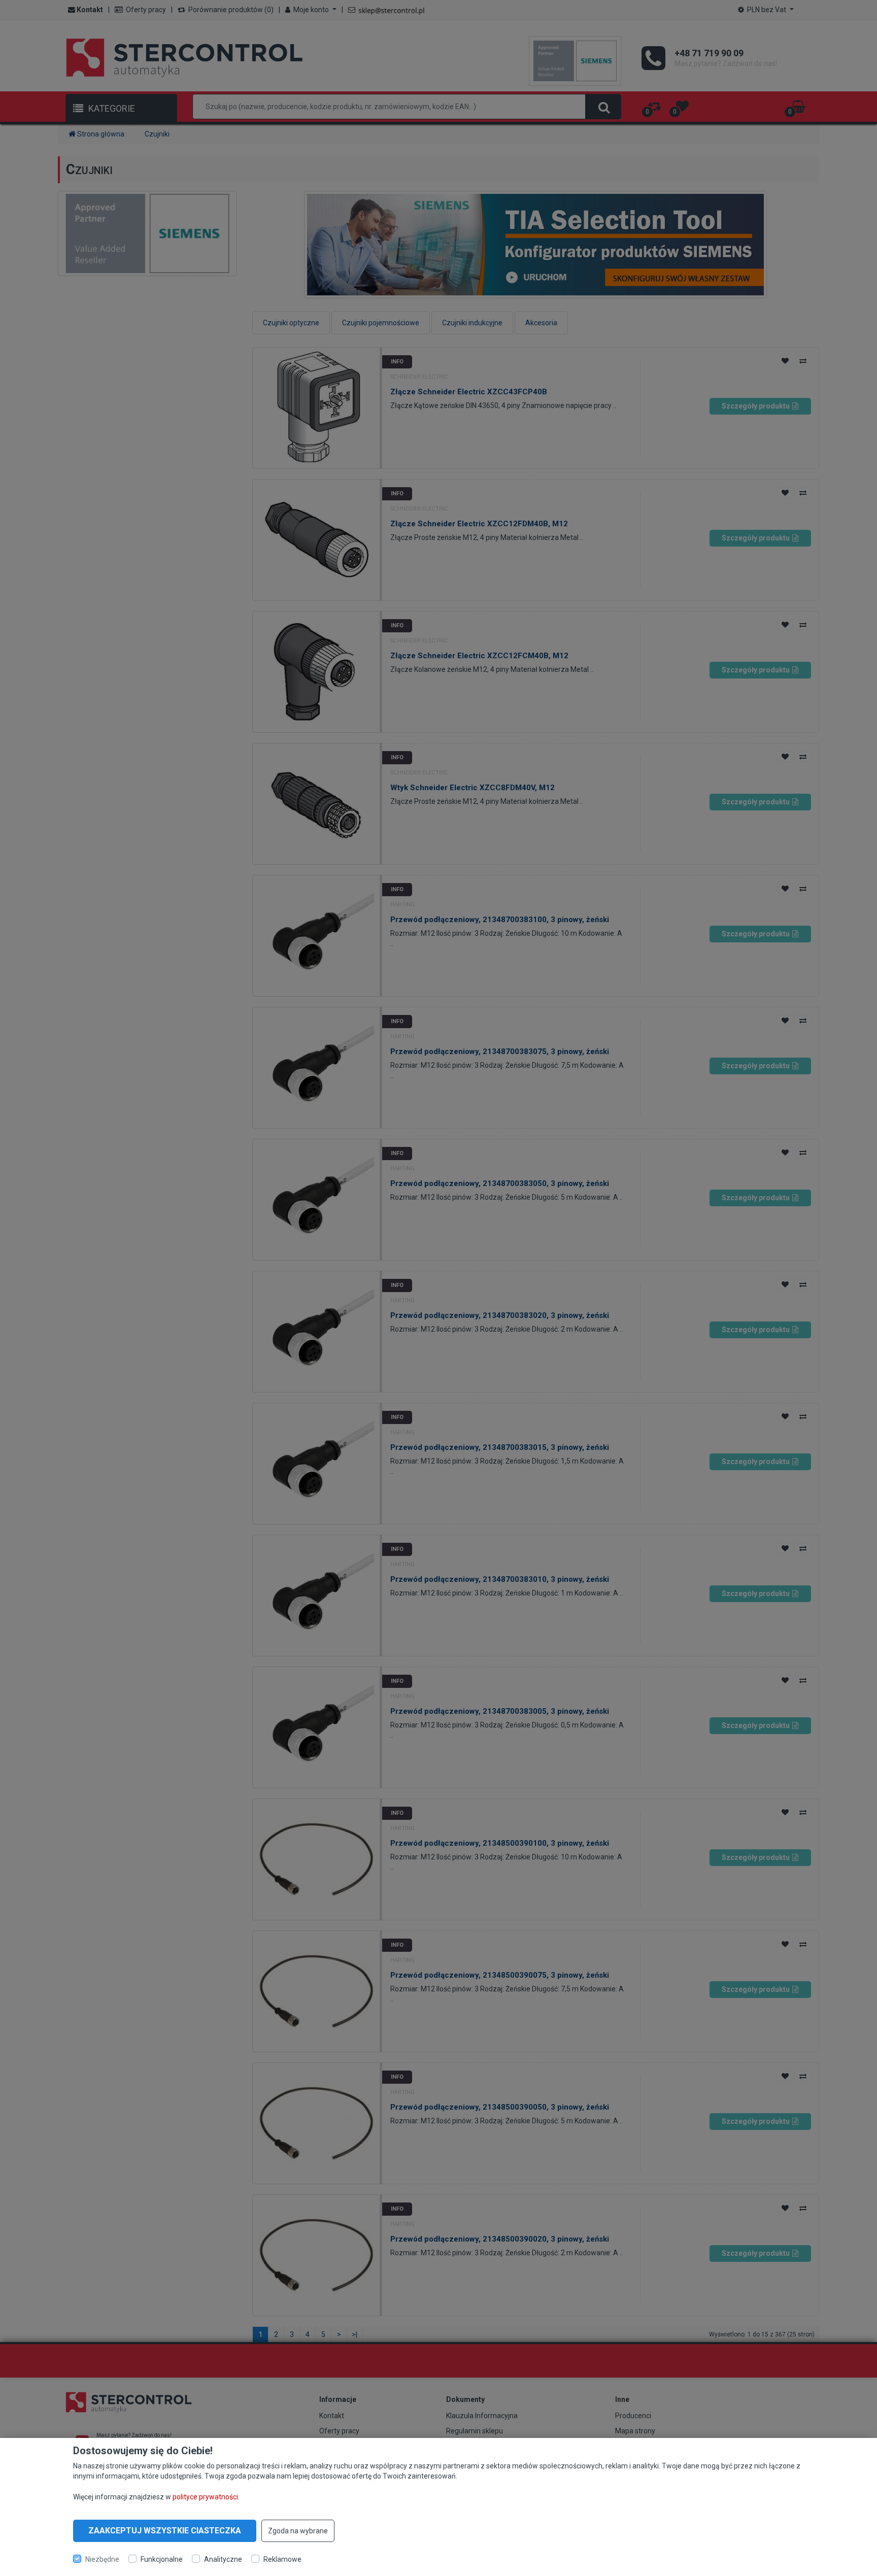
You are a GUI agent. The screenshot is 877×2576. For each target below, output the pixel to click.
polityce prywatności (205, 2496)
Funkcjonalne (162, 2559)
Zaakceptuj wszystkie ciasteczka (165, 2531)
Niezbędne (102, 2559)
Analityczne (223, 2559)
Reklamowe (282, 2559)
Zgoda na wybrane (298, 2531)
